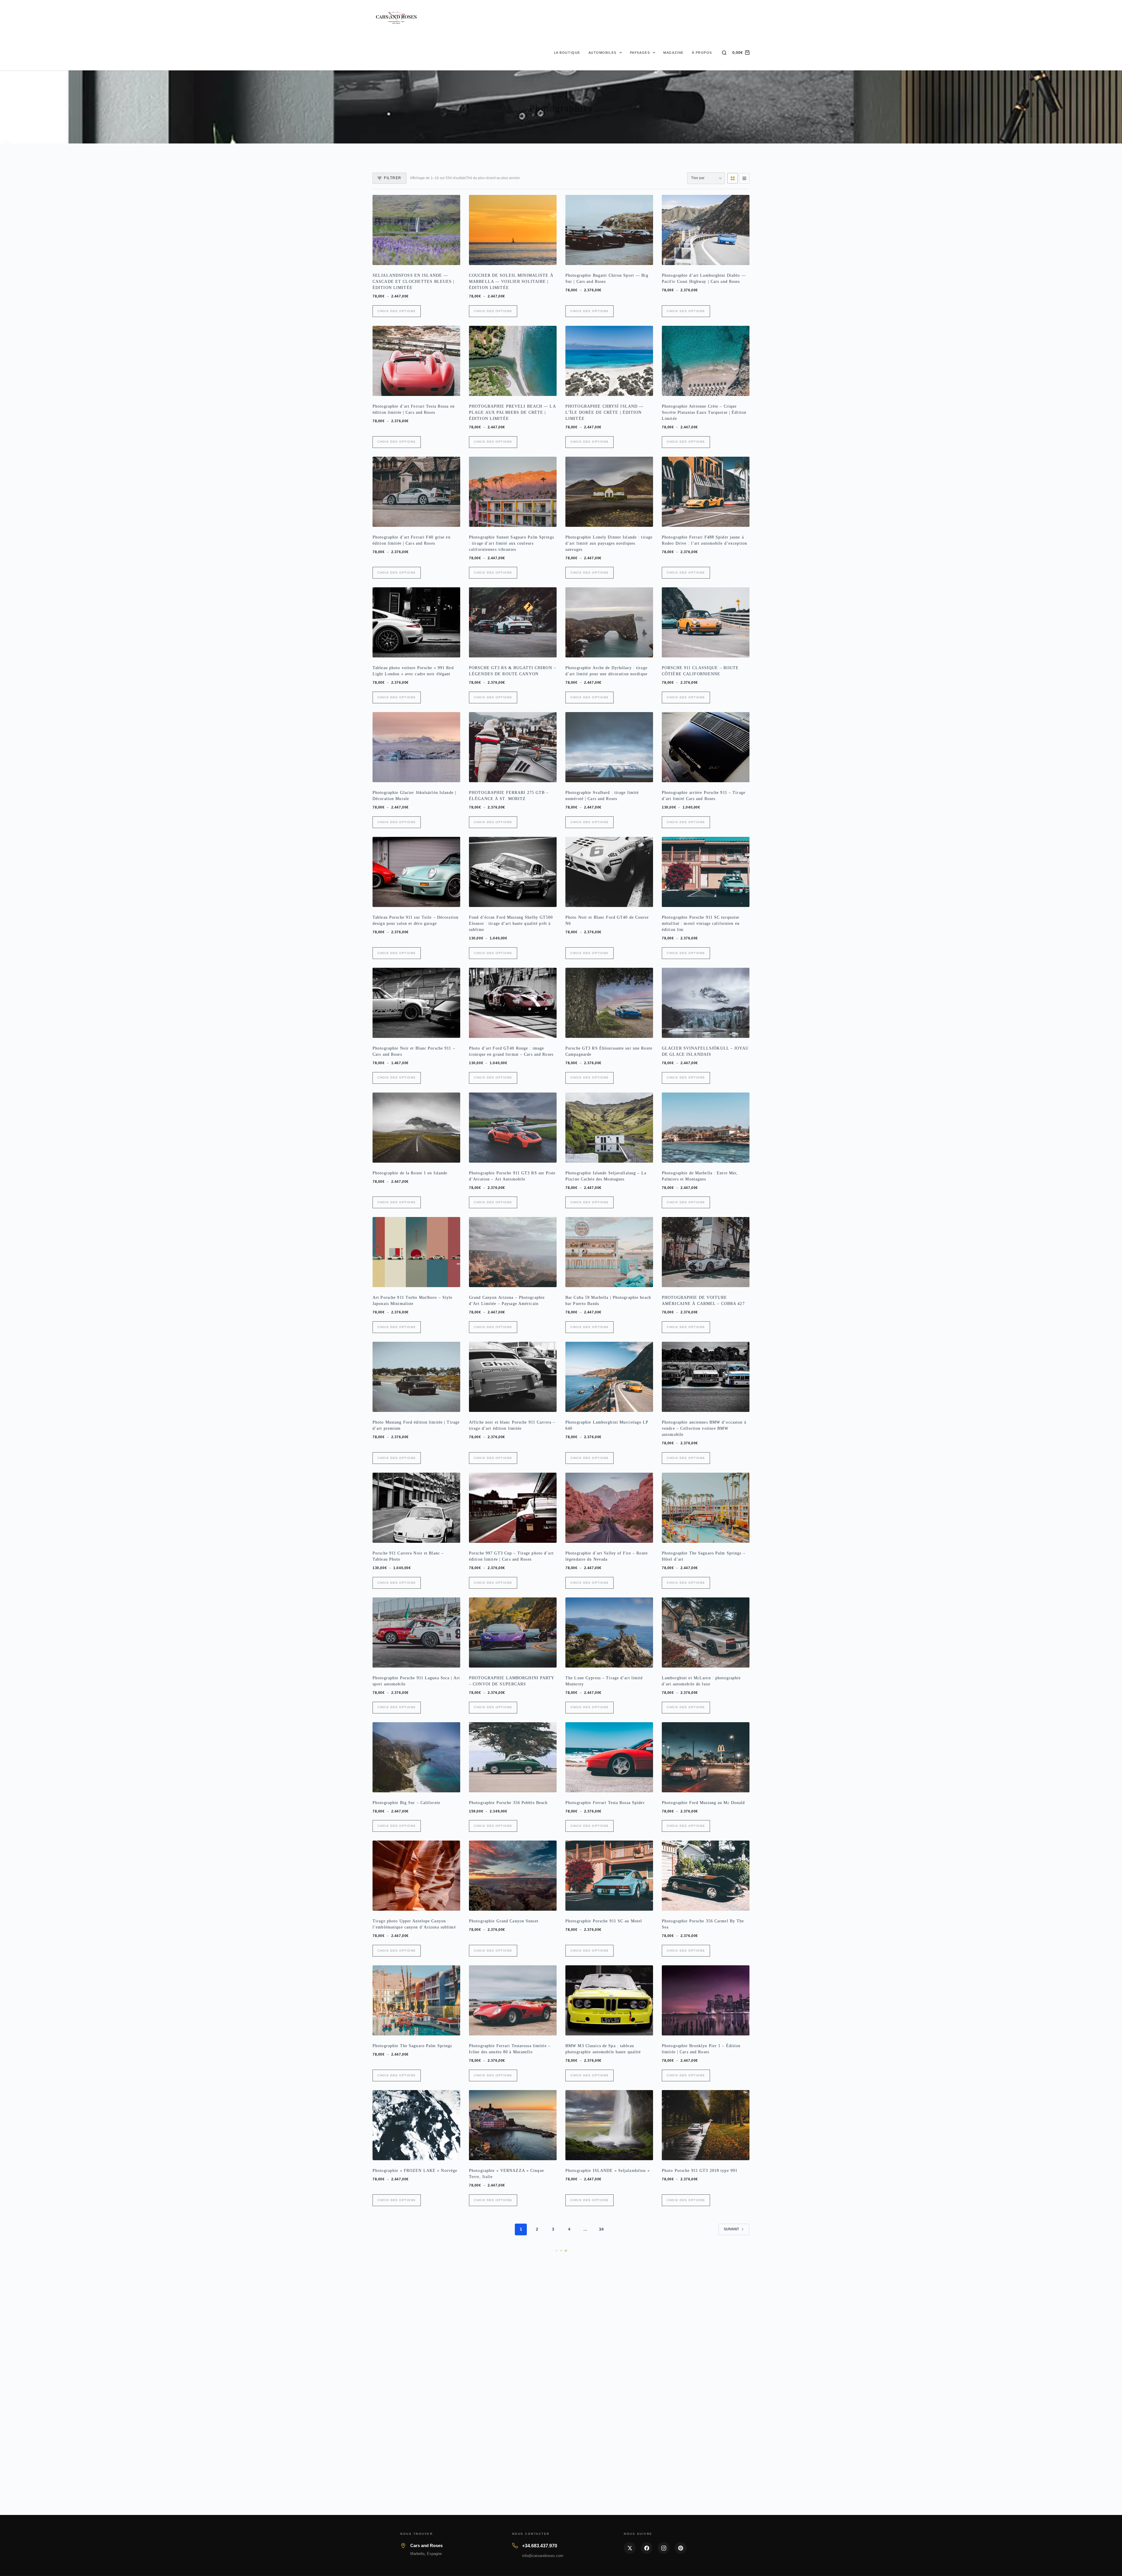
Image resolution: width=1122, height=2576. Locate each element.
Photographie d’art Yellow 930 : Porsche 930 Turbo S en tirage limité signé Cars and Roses (512, 2551)
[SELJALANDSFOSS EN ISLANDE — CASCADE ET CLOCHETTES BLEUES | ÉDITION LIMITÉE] (416, 230)
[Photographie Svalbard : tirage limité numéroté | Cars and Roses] (609, 747)
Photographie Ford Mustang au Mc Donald (703, 1803)
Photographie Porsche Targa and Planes (508, 2420)
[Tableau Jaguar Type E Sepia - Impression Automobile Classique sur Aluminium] (609, 2250)
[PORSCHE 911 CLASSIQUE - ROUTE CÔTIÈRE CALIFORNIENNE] (706, 622)
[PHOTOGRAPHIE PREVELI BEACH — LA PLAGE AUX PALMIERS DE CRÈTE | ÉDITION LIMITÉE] (513, 361)
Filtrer (393, 178)
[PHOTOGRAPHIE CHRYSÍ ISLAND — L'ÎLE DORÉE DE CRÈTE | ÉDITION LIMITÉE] (609, 361)
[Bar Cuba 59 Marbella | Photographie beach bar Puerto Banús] (609, 1252)
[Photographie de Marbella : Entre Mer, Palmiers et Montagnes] (706, 1128)
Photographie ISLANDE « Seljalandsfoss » (608, 2171)
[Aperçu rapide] (452, 258)
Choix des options (397, 311)
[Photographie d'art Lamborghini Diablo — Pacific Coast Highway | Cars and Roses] (706, 230)
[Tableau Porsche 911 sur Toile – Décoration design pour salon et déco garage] (416, 872)
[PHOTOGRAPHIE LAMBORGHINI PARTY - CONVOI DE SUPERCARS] (513, 1632)
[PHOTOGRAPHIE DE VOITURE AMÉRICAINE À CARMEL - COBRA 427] (706, 1252)
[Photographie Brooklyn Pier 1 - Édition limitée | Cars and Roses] (706, 2000)
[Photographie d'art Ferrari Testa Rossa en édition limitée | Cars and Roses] (416, 361)
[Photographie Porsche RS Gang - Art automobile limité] (416, 2250)
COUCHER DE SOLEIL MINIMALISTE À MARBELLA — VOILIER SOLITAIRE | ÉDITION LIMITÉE (511, 282)
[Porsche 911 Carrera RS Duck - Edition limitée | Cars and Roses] (513, 2250)
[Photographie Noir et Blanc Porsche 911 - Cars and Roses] (416, 1003)
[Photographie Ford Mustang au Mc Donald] (706, 1757)
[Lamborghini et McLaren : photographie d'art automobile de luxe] (706, 1632)
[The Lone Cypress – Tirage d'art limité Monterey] (609, 1632)
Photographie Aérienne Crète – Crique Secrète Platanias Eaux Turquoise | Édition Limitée (704, 412)
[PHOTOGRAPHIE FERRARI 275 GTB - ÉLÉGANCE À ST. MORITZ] (513, 747)
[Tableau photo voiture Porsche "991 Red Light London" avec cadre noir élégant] (416, 622)
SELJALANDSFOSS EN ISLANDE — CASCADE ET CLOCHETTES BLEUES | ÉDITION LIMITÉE (414, 282)
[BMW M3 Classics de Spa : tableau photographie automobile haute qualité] (609, 2000)
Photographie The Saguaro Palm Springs (412, 2046)
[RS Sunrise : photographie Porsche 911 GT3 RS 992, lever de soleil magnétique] (706, 2375)
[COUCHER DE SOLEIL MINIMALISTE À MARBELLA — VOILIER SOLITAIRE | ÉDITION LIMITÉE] (513, 230)
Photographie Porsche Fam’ (592, 2545)
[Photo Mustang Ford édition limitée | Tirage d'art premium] (416, 1377)
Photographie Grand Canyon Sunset (504, 1921)
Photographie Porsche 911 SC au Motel (604, 1921)
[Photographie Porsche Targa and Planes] (513, 2375)
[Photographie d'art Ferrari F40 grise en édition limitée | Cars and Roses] (416, 492)
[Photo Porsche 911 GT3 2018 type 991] (706, 2125)
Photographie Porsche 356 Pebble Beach (508, 1803)
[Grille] (733, 178)
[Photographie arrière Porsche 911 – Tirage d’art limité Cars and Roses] (706, 747)
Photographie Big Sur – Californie (406, 1803)
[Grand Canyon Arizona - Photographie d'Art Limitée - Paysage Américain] (513, 1252)
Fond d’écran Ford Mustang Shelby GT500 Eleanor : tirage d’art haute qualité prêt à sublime (511, 923)
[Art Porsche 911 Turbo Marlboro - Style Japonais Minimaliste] (416, 1252)
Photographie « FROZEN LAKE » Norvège (415, 2171)
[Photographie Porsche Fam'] (609, 2499)
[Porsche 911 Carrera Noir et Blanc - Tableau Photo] (416, 1508)
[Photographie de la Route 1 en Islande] (416, 1128)
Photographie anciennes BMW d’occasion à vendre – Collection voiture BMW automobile (704, 1428)
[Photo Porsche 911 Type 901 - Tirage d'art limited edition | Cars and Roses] (416, 2375)
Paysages (640, 53)
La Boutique (567, 53)
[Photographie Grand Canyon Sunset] (513, 1876)
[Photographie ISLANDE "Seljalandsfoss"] (609, 2125)
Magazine (673, 53)
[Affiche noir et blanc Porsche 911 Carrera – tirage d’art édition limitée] (513, 1377)
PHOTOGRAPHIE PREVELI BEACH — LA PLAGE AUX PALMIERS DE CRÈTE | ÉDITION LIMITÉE (512, 412)
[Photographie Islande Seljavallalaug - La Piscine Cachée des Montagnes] (609, 1128)
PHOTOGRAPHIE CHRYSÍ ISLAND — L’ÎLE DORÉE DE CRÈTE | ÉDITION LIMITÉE (604, 412)
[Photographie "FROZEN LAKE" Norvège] (416, 2125)
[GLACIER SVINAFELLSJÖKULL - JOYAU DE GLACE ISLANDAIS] (706, 1003)
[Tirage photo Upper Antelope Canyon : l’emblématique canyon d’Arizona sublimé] (416, 1876)
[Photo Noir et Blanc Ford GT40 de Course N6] (609, 872)
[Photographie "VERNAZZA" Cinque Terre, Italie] (513, 2125)
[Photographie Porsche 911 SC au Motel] (609, 1876)
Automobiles (602, 53)
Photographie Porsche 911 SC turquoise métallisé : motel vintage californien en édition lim (701, 923)
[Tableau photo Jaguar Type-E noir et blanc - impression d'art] (706, 2250)
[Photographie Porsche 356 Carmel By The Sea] (706, 1876)
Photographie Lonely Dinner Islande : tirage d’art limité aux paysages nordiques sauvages (609, 543)
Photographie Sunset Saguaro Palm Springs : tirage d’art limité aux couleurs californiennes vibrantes (511, 543)
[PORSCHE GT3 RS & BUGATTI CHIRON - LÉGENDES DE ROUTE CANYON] (513, 622)
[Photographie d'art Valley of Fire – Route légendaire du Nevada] (609, 1508)
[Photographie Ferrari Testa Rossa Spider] (609, 1757)
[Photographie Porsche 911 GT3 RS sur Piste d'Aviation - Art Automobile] (513, 1128)
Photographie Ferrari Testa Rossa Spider (605, 1803)
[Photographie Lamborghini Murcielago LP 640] (609, 1377)
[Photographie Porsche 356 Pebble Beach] (513, 1757)
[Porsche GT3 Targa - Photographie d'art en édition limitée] (416, 2499)
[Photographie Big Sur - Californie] (416, 1757)
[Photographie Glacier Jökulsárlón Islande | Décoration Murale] (416, 747)
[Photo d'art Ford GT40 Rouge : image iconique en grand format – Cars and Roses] (513, 1003)
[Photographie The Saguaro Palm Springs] (416, 2000)
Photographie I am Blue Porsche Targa (700, 2545)
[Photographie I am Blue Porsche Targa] (706, 2499)
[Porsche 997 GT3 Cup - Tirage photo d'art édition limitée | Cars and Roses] (513, 1508)
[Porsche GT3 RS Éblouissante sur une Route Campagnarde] (609, 1003)
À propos (702, 53)
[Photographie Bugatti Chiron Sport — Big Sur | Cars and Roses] (609, 230)
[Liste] (744, 178)
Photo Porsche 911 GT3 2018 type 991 (700, 2171)
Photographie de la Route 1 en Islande (410, 1173)
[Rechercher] (724, 53)
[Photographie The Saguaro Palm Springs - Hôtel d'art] (706, 1508)
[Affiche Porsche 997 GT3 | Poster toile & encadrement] (609, 2375)
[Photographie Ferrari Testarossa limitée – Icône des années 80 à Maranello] (513, 2000)
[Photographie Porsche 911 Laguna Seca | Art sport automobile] (416, 1632)
